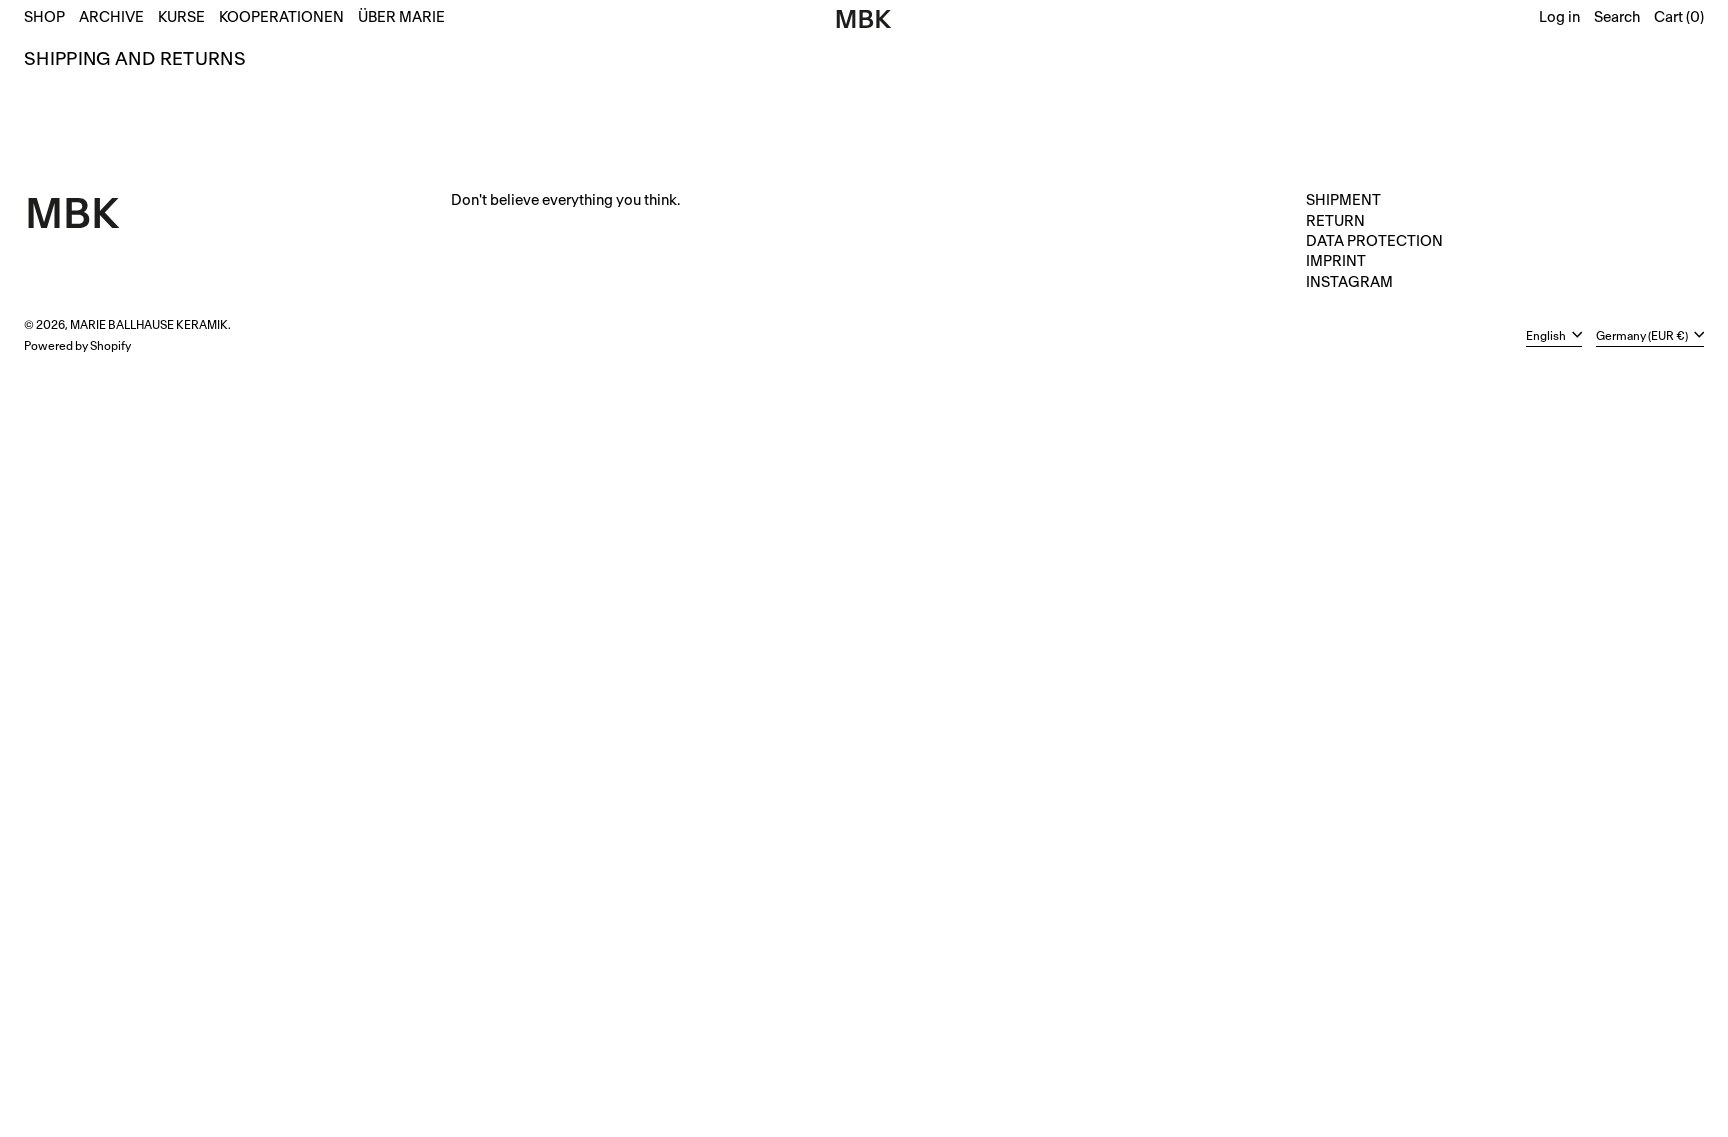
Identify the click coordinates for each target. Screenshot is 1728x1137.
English (1547, 335)
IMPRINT (1336, 261)
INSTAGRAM (1349, 282)
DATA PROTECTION (1374, 241)
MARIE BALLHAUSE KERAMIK (149, 325)
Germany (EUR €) (1643, 335)
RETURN (1335, 221)
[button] (1617, 19)
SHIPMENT (1343, 200)
